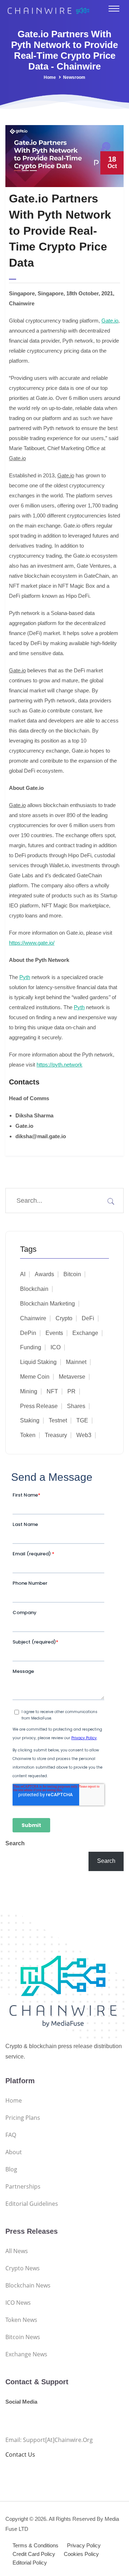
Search (15, 1843)
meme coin (35, 1377)
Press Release (39, 1406)
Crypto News (23, 2268)
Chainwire (33, 1318)
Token (28, 1435)
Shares (76, 1406)
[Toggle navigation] (114, 9)
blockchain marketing (47, 1304)
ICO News (18, 2303)
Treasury (56, 1435)
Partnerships (23, 2186)
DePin (28, 1333)
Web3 (84, 1435)
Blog (11, 2169)
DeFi (88, 1318)
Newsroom (74, 77)
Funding (31, 1347)
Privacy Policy (84, 2545)
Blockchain (34, 1289)
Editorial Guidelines (32, 2204)
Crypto (64, 1318)
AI (23, 1274)
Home (50, 77)
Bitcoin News (23, 2337)
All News (17, 2251)
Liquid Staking (38, 1362)
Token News (21, 2320)
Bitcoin (72, 1274)
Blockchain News (28, 2285)
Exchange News (26, 2354)
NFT (52, 1391)
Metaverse (72, 1377)
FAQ (11, 2135)
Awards (44, 1274)
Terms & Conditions (35, 2545)
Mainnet (76, 1362)
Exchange (85, 1333)
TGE (82, 1420)
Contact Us (20, 2455)
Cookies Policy (81, 2554)
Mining (29, 1391)
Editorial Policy (30, 2563)
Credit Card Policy (34, 2554)
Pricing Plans (23, 2118)
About (14, 2152)
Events (54, 1333)
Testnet (58, 1420)
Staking (30, 1420)
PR (71, 1391)
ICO (56, 1347)
